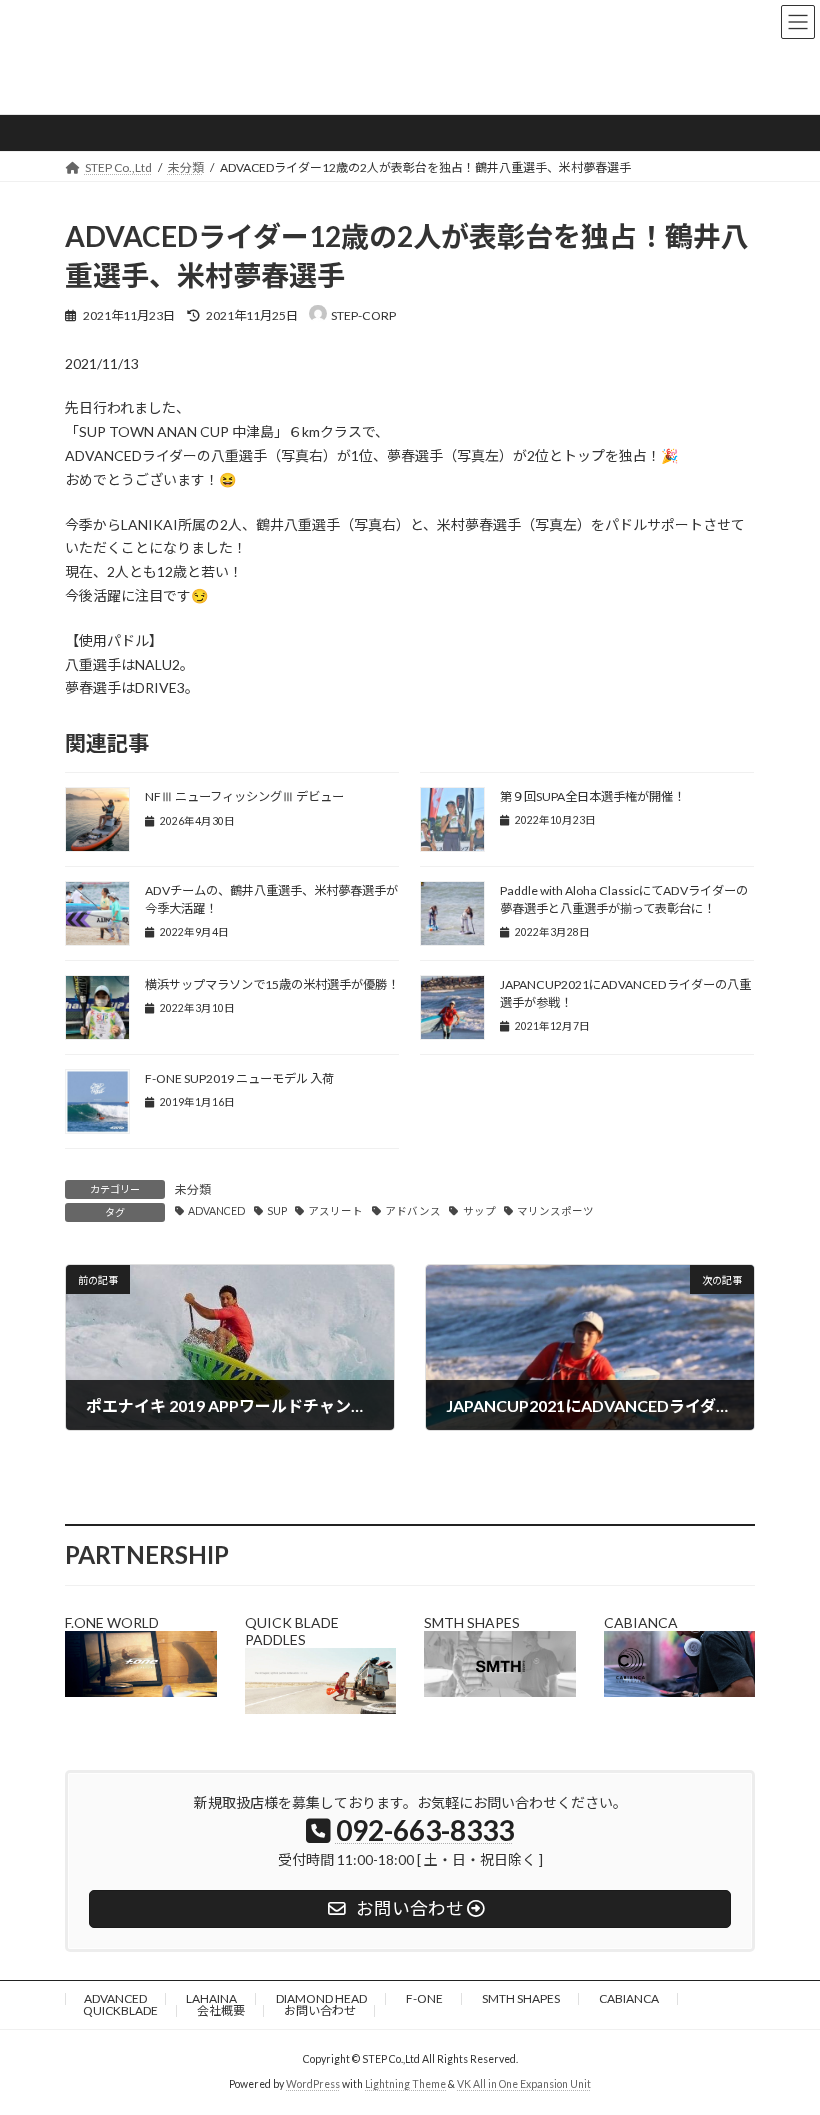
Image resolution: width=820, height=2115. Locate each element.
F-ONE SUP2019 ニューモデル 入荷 (239, 1078)
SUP (277, 1211)
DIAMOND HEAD (321, 1998)
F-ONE (424, 1998)
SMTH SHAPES (521, 1998)
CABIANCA (629, 1998)
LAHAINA (211, 1998)
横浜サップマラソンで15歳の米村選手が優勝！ (272, 984)
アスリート (335, 1211)
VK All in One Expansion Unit (524, 2084)
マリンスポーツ (555, 1211)
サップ (479, 1211)
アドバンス (413, 1211)
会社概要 (221, 2010)
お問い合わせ (320, 2010)
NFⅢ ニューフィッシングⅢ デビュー (244, 796)
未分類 (193, 1189)
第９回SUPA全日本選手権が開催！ (592, 796)
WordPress (313, 2084)
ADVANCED (216, 1211)
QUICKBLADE (120, 2010)
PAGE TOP (782, 2031)
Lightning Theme (405, 2084)
